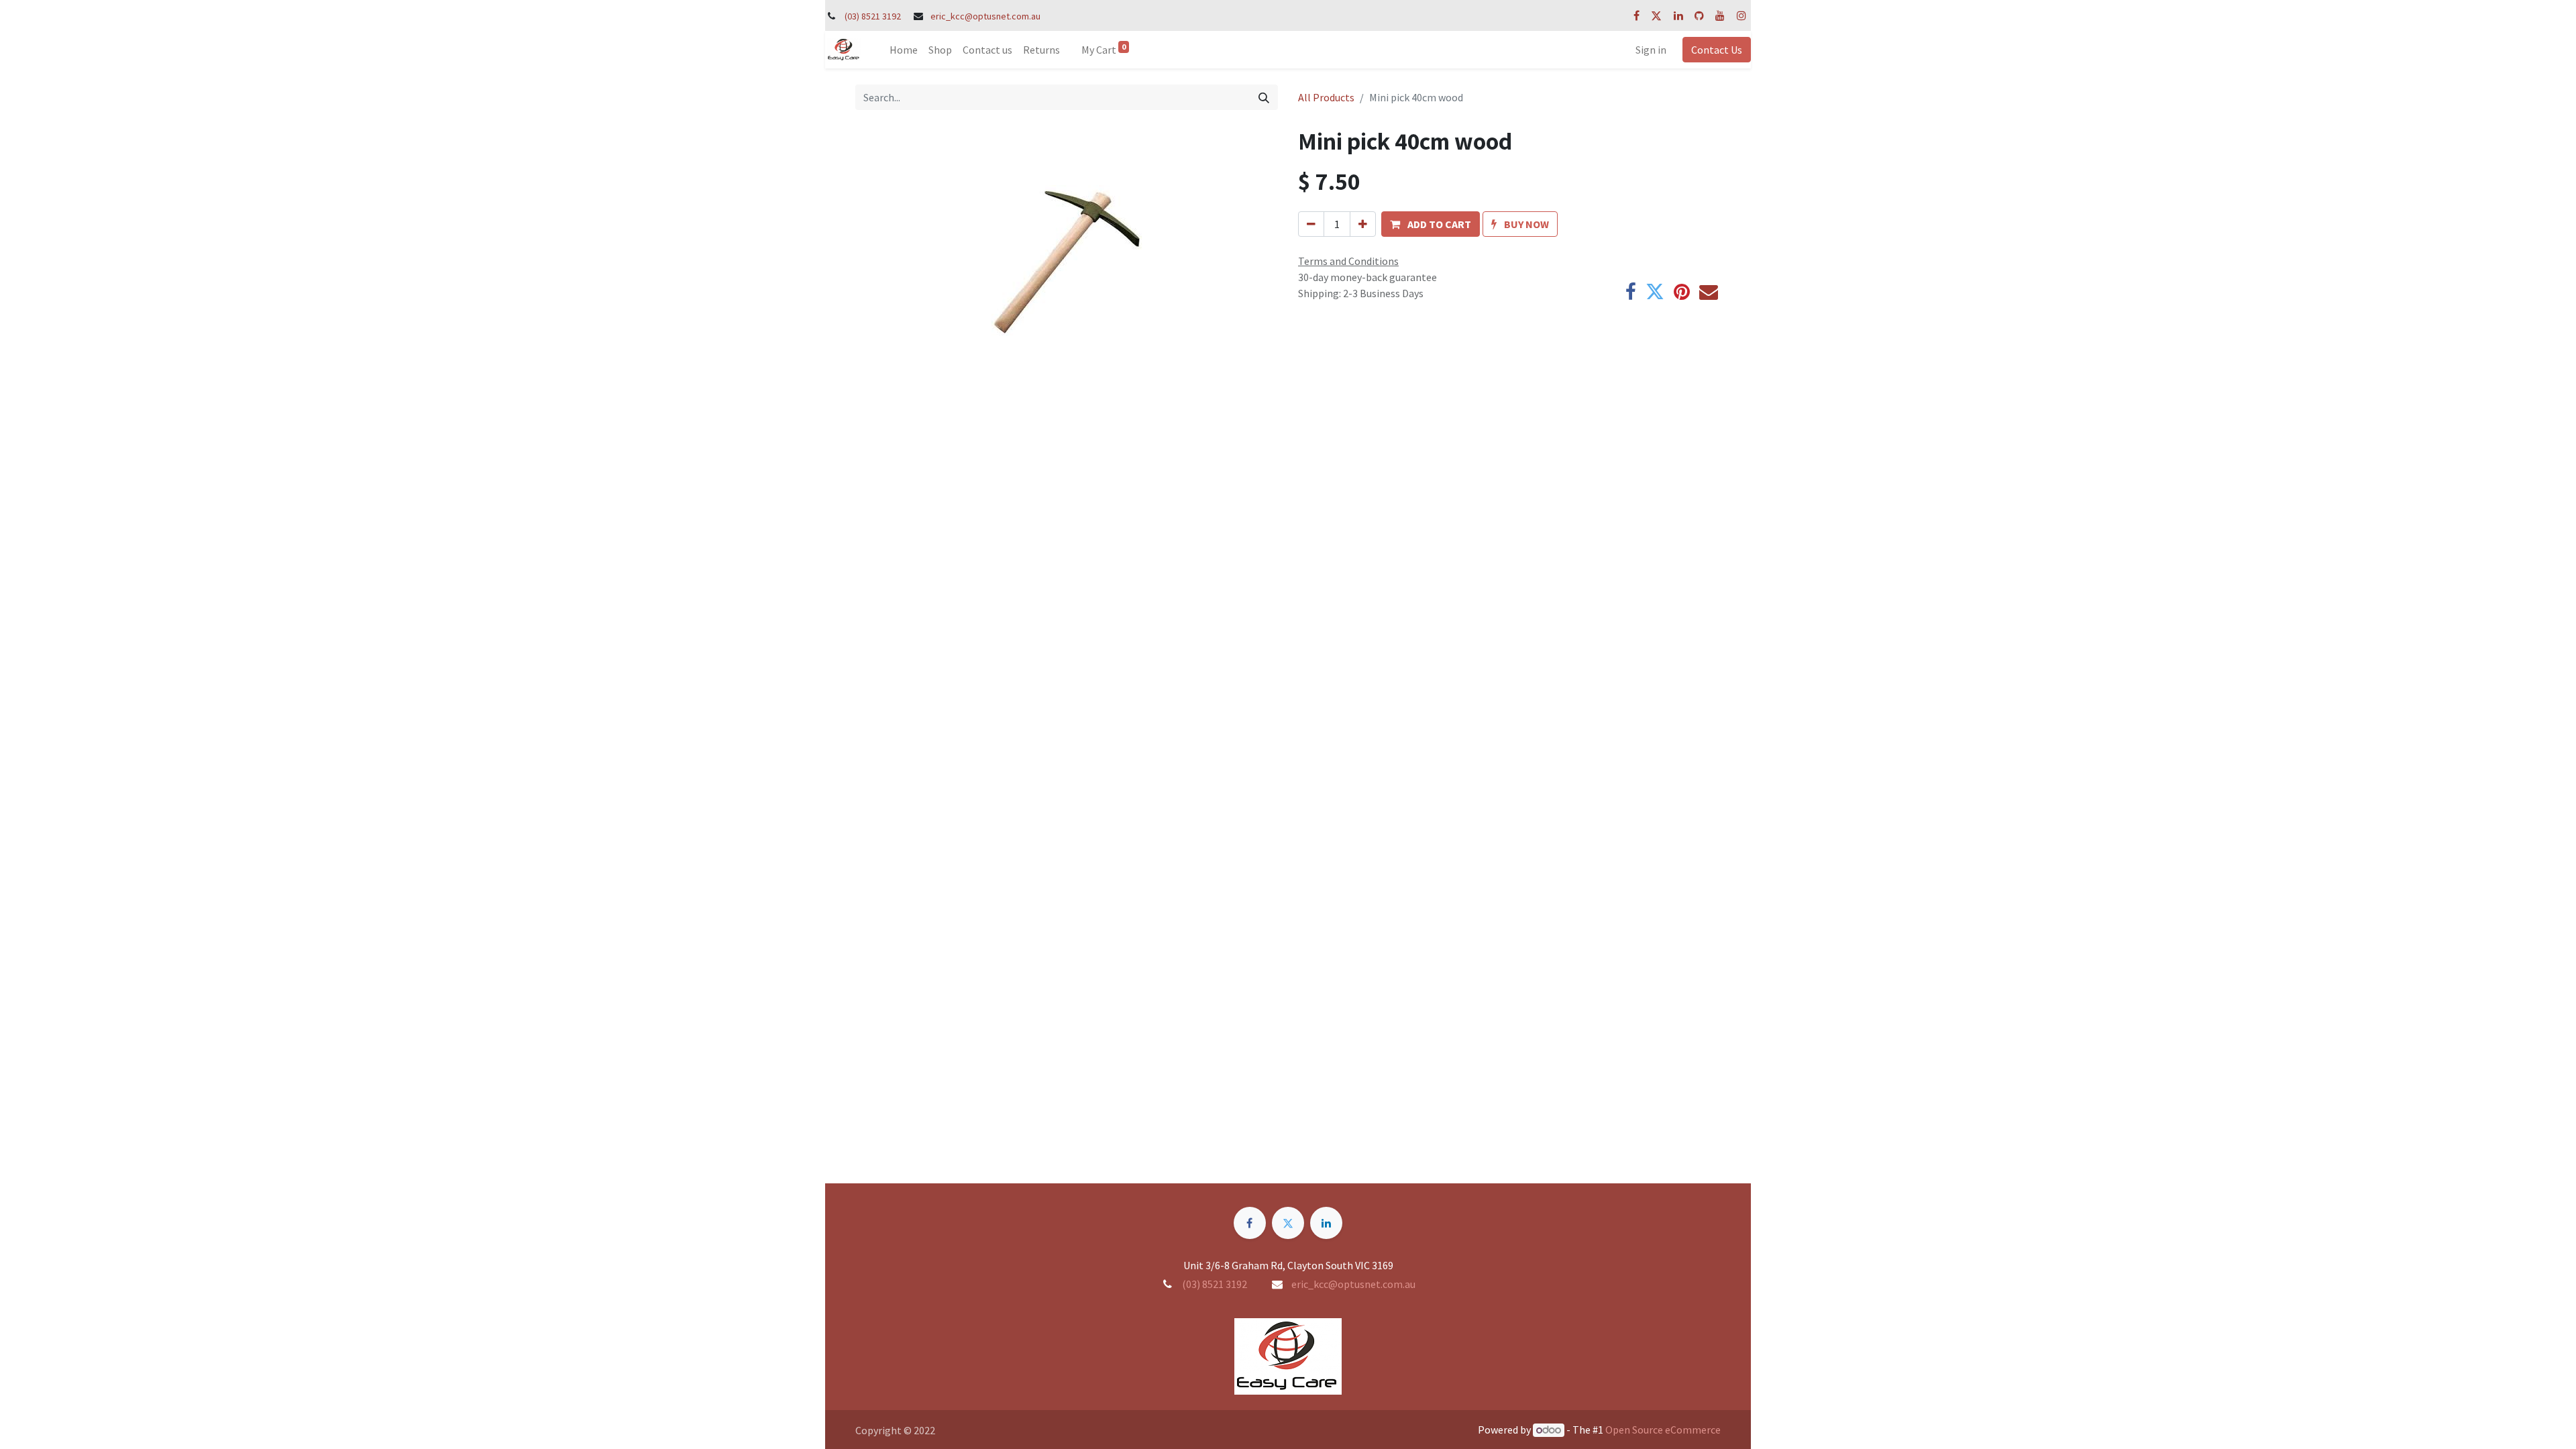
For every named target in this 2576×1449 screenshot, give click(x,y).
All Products (1326, 97)
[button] (1431, 224)
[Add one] (1363, 224)
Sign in (1651, 50)
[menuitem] (904, 50)
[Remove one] (1311, 224)
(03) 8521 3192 (873, 16)
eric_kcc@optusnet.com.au (985, 16)
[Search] (1264, 97)
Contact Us (1717, 50)
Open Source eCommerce (1663, 1430)
